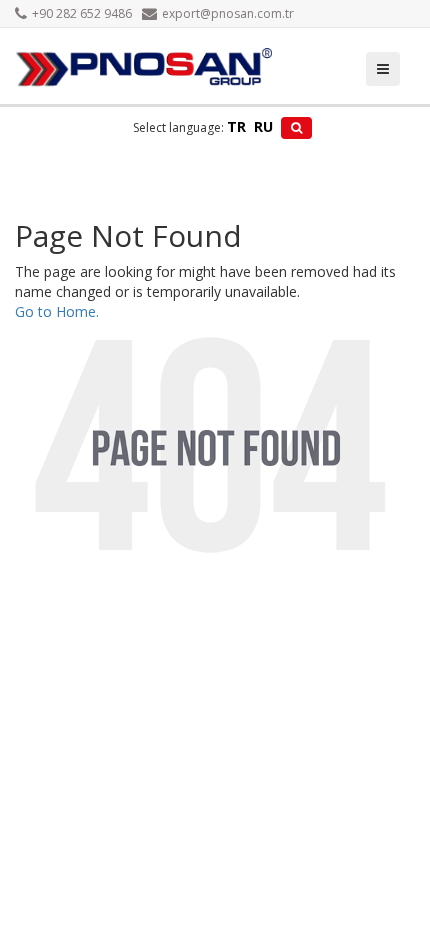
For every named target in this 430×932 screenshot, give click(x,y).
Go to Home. (57, 311)
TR (236, 126)
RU (263, 126)
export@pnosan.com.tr (228, 13)
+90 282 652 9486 (82, 13)
